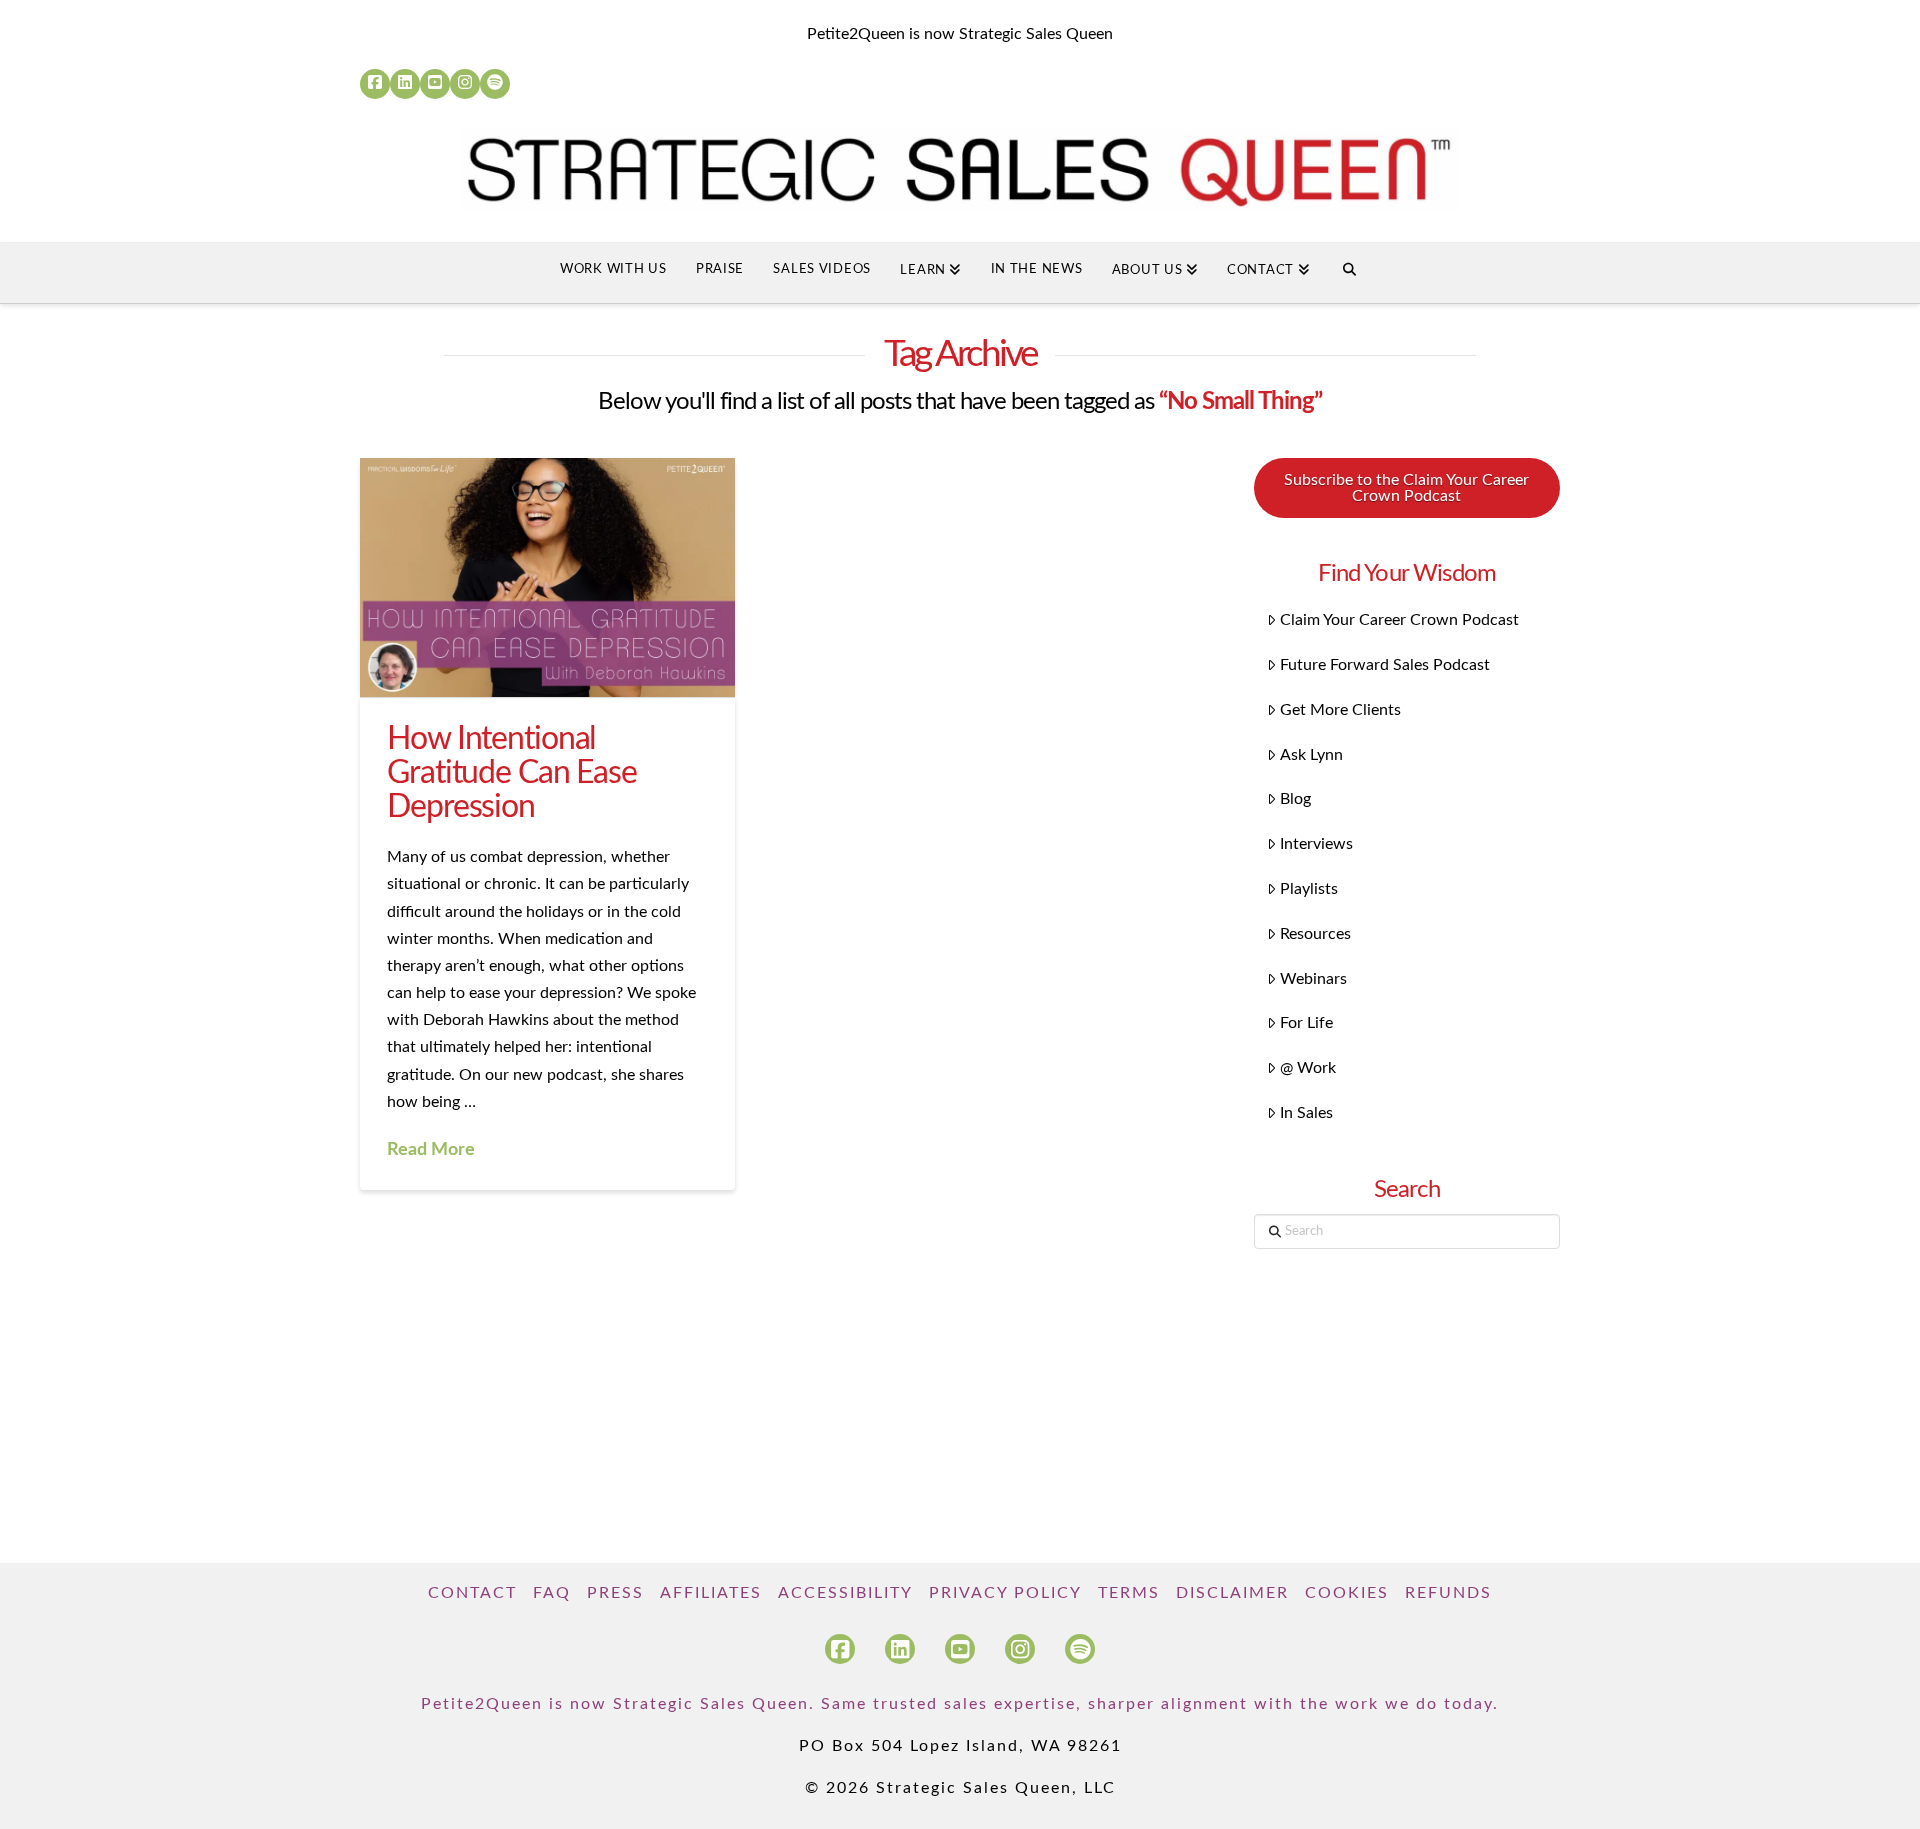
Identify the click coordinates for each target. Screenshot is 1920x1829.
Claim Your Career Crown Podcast (1399, 620)
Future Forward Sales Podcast (1385, 665)
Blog (1295, 799)
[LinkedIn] (405, 84)
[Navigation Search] (1349, 273)
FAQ (552, 1593)
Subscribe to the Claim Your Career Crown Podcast (1406, 488)
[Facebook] (375, 84)
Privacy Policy (1005, 1593)
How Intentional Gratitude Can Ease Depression (512, 772)
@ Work (1308, 1068)
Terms (1129, 1593)
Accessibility (845, 1593)
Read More (431, 1149)
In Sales (1306, 1113)
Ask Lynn (1311, 755)
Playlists (1309, 889)
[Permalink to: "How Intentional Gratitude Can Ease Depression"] (547, 577)
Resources (1315, 934)
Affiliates (711, 1593)
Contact (472, 1593)
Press (615, 1593)
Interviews (1316, 844)
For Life (1306, 1023)
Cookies (1347, 1593)
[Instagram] (465, 84)
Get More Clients (1340, 710)
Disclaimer (1232, 1593)
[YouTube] (435, 84)
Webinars (1313, 979)
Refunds (1448, 1593)
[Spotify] (495, 84)
